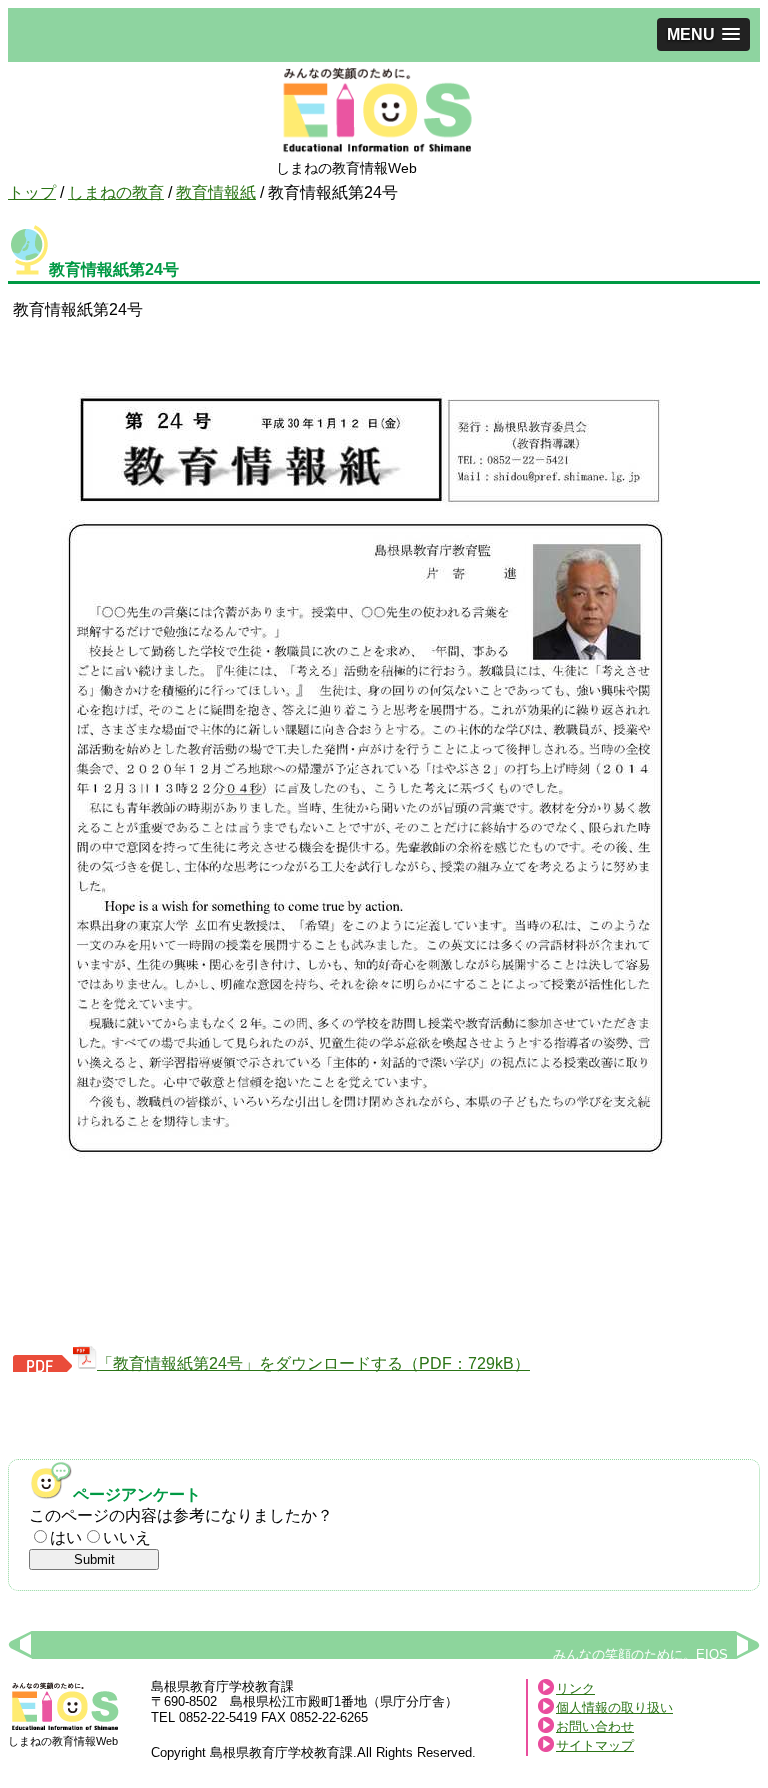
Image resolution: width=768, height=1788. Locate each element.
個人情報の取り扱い (614, 1707)
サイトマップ (595, 1745)
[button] (703, 34)
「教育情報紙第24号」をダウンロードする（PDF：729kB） (313, 1363)
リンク (575, 1688)
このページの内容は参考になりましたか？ (181, 1515)
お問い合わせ (595, 1726)
